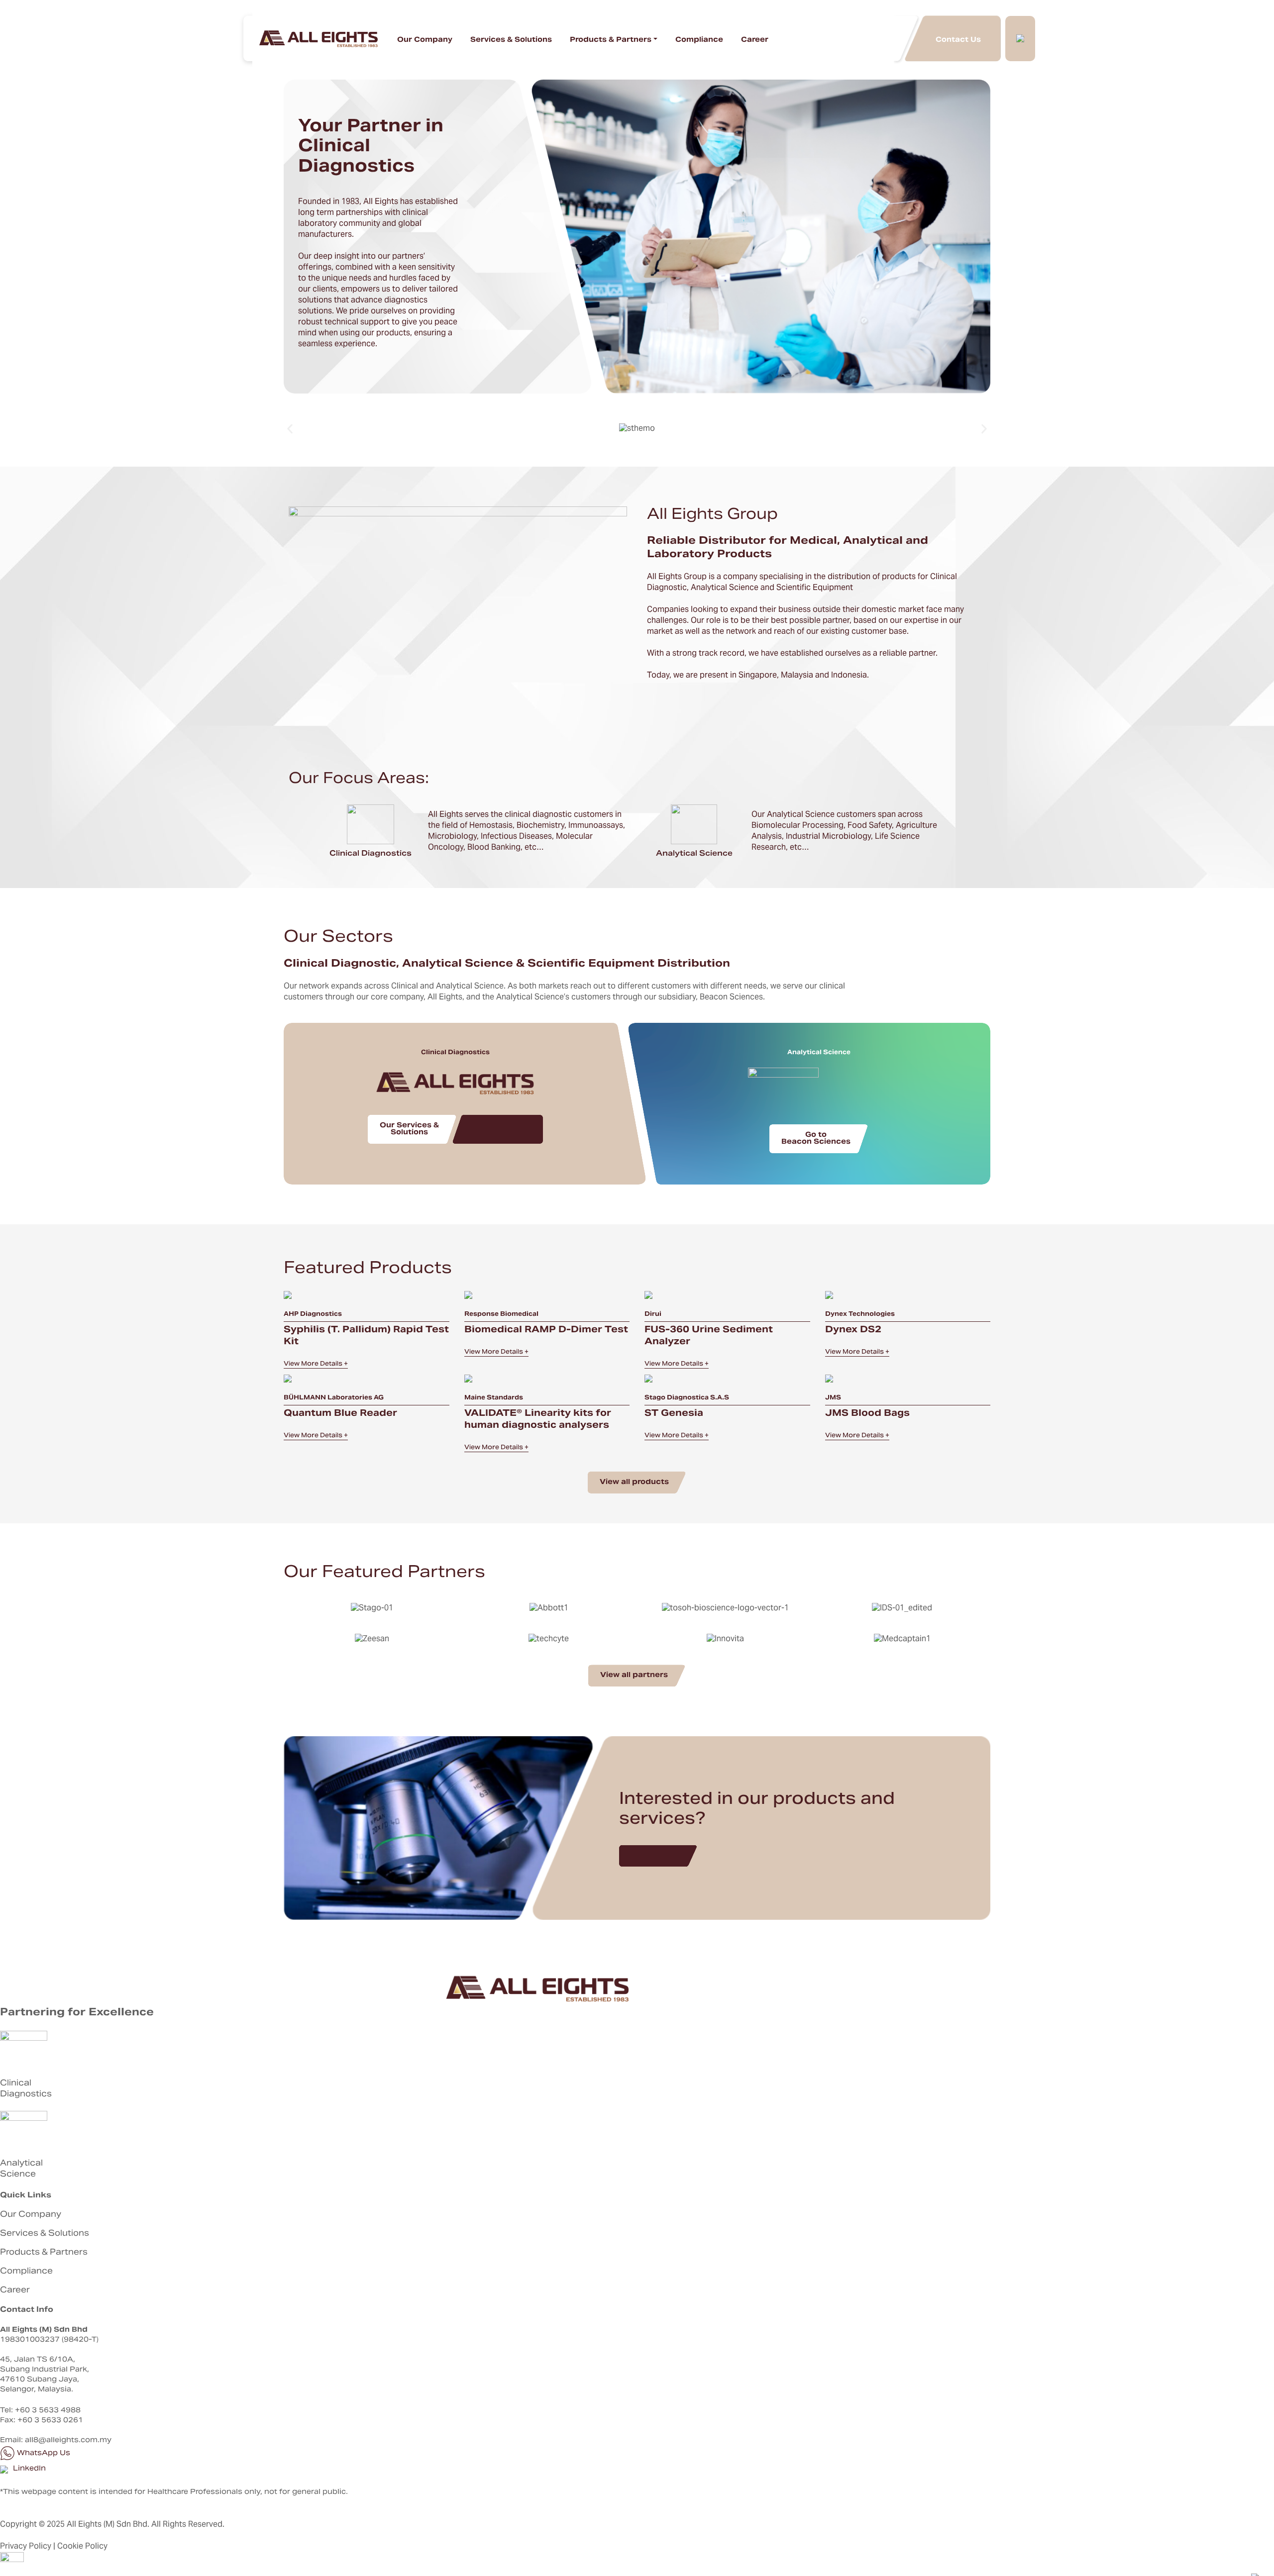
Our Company (425, 40)
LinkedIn (28, 2469)
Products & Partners (611, 40)
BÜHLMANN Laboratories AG (334, 1398)
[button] (290, 429)
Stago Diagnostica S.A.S (687, 1398)
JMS (833, 1398)
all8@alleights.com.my (68, 2441)
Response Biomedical (501, 1314)
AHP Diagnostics (313, 1314)
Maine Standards (494, 1398)
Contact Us (958, 39)
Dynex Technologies (860, 1314)
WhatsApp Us (43, 2454)
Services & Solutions (511, 40)
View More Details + (316, 1364)
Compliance (699, 40)
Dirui (653, 1314)
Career (755, 40)
